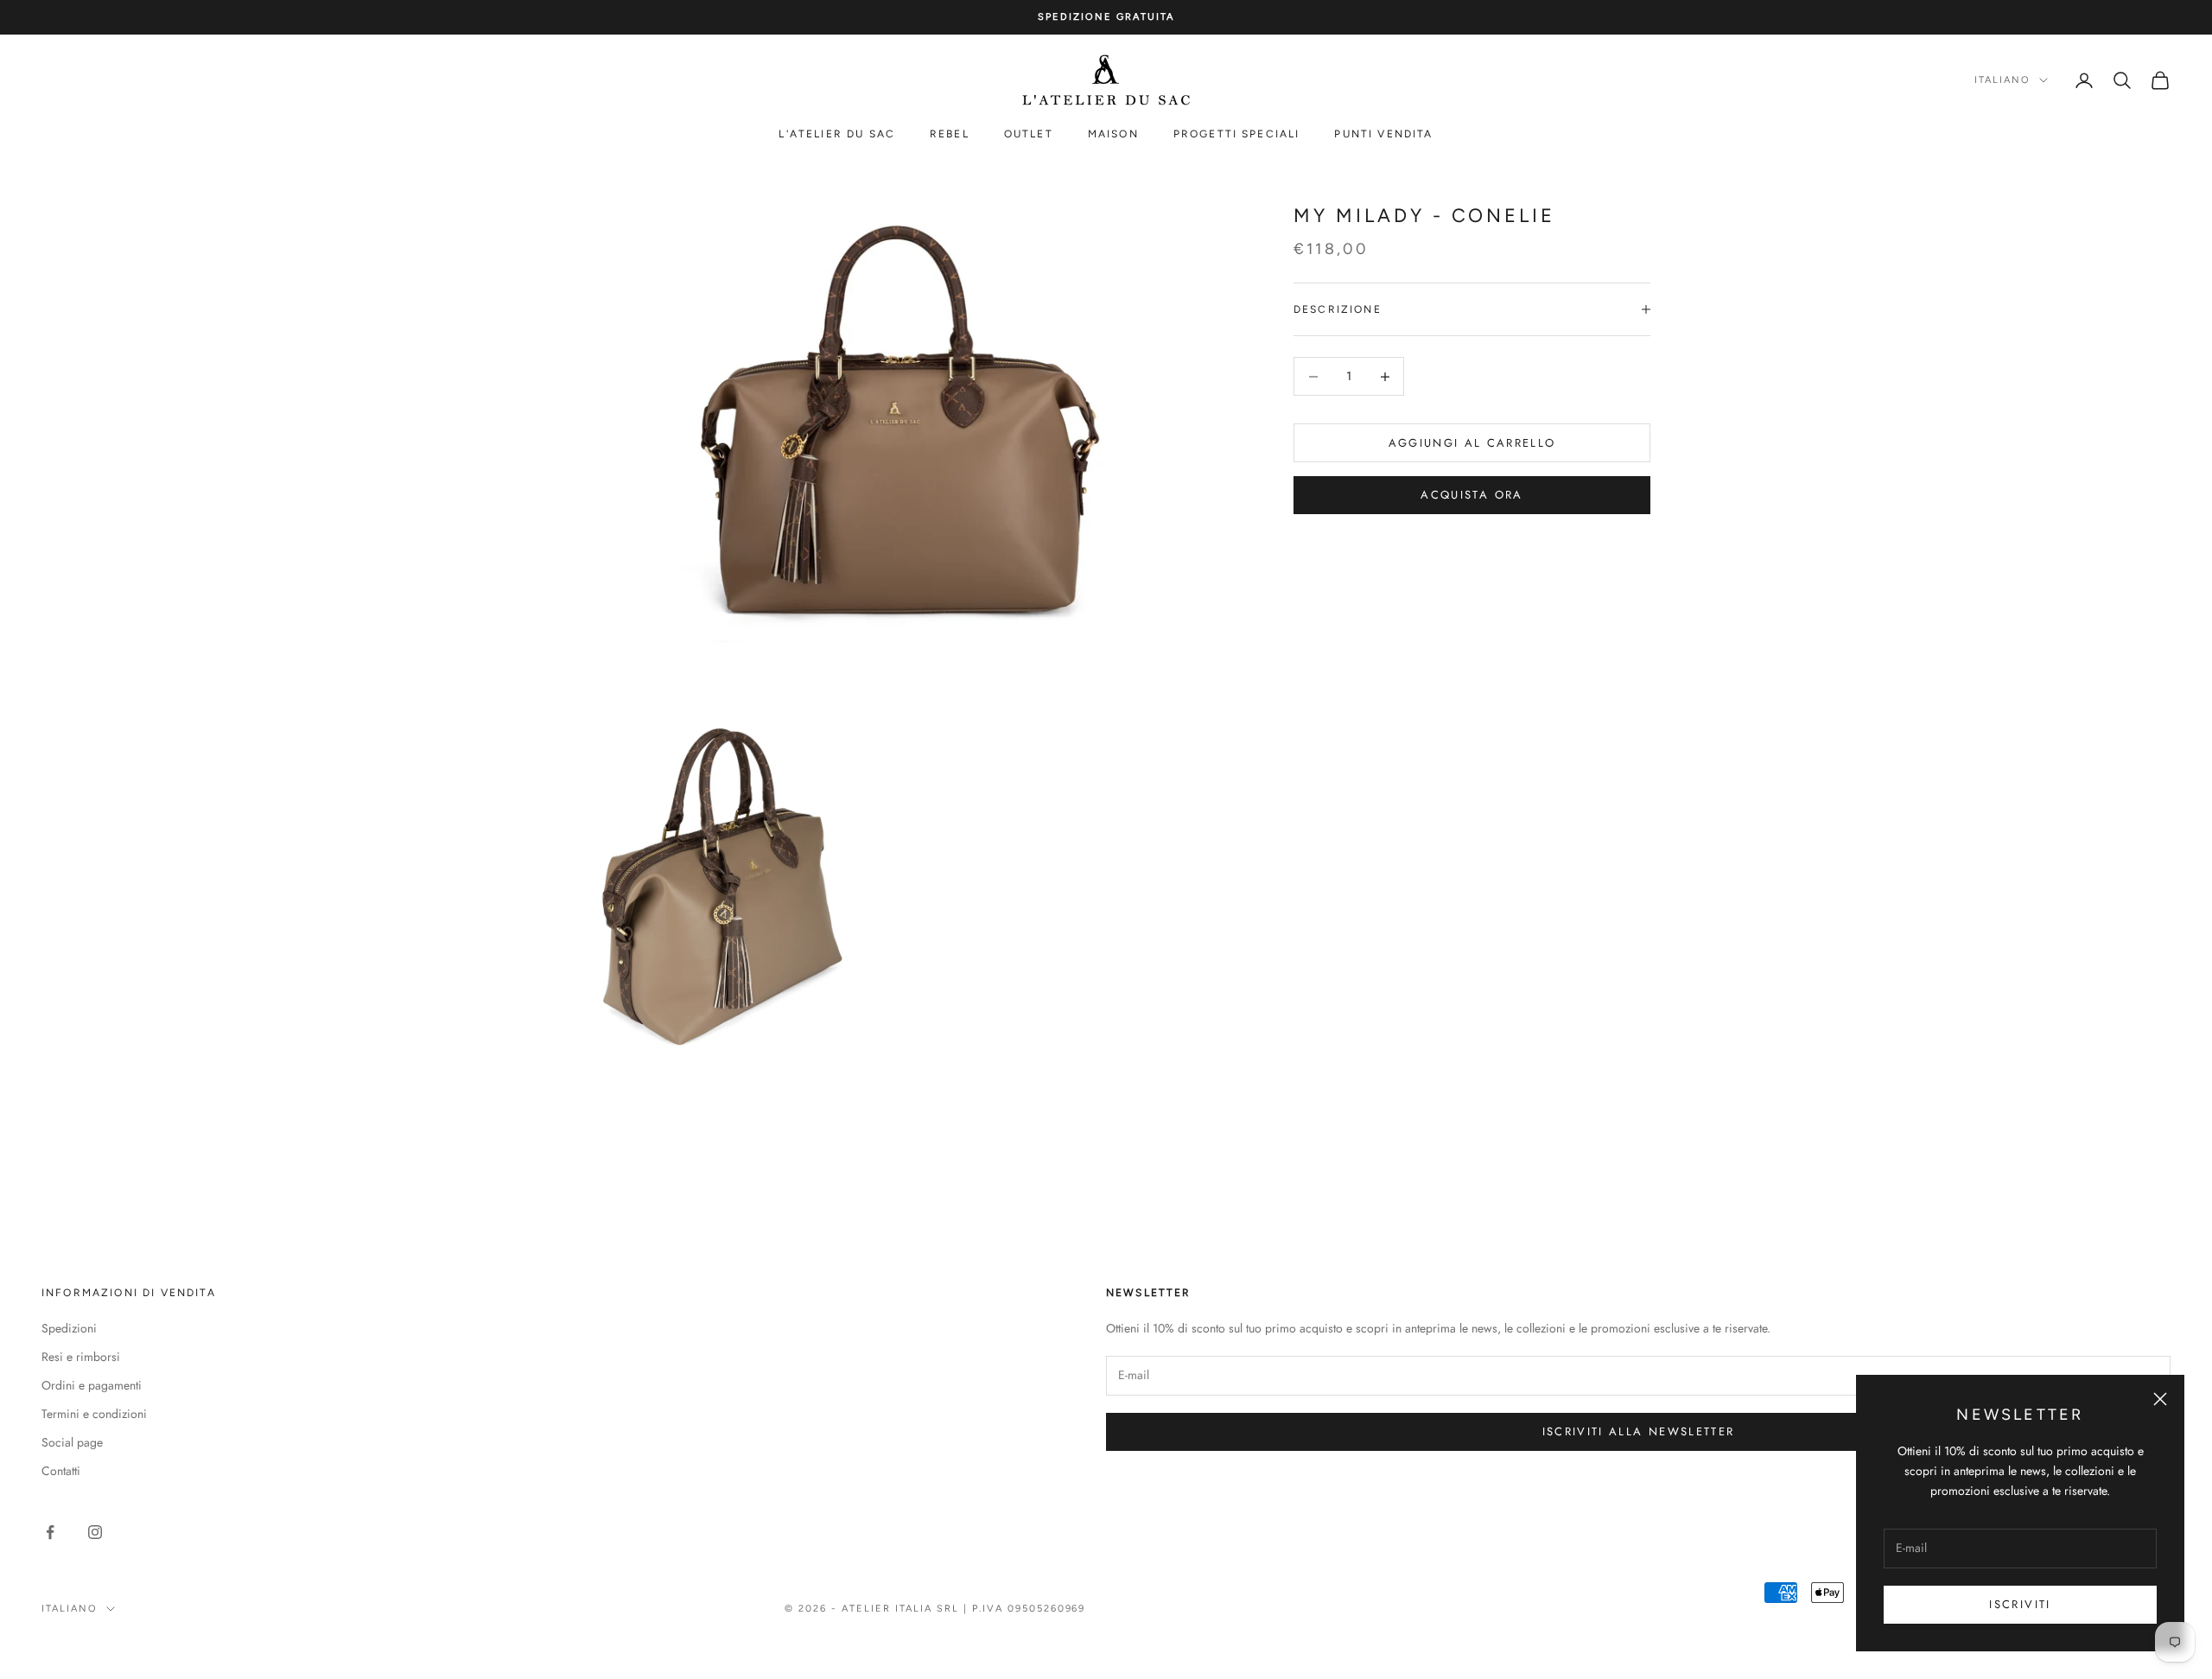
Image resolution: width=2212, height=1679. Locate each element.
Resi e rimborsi (81, 1357)
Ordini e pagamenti (92, 1385)
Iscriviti (2020, 1604)
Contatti (61, 1471)
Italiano (2002, 80)
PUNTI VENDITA (1383, 135)
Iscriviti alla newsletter (1639, 1431)
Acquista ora (1471, 495)
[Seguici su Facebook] (50, 1532)
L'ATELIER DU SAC (837, 135)
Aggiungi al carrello (1472, 443)
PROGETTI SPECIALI (1237, 135)
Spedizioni (69, 1328)
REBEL (950, 135)
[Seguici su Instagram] (95, 1532)
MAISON (1113, 135)
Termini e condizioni (94, 1414)
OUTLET (1029, 135)
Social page (72, 1442)
